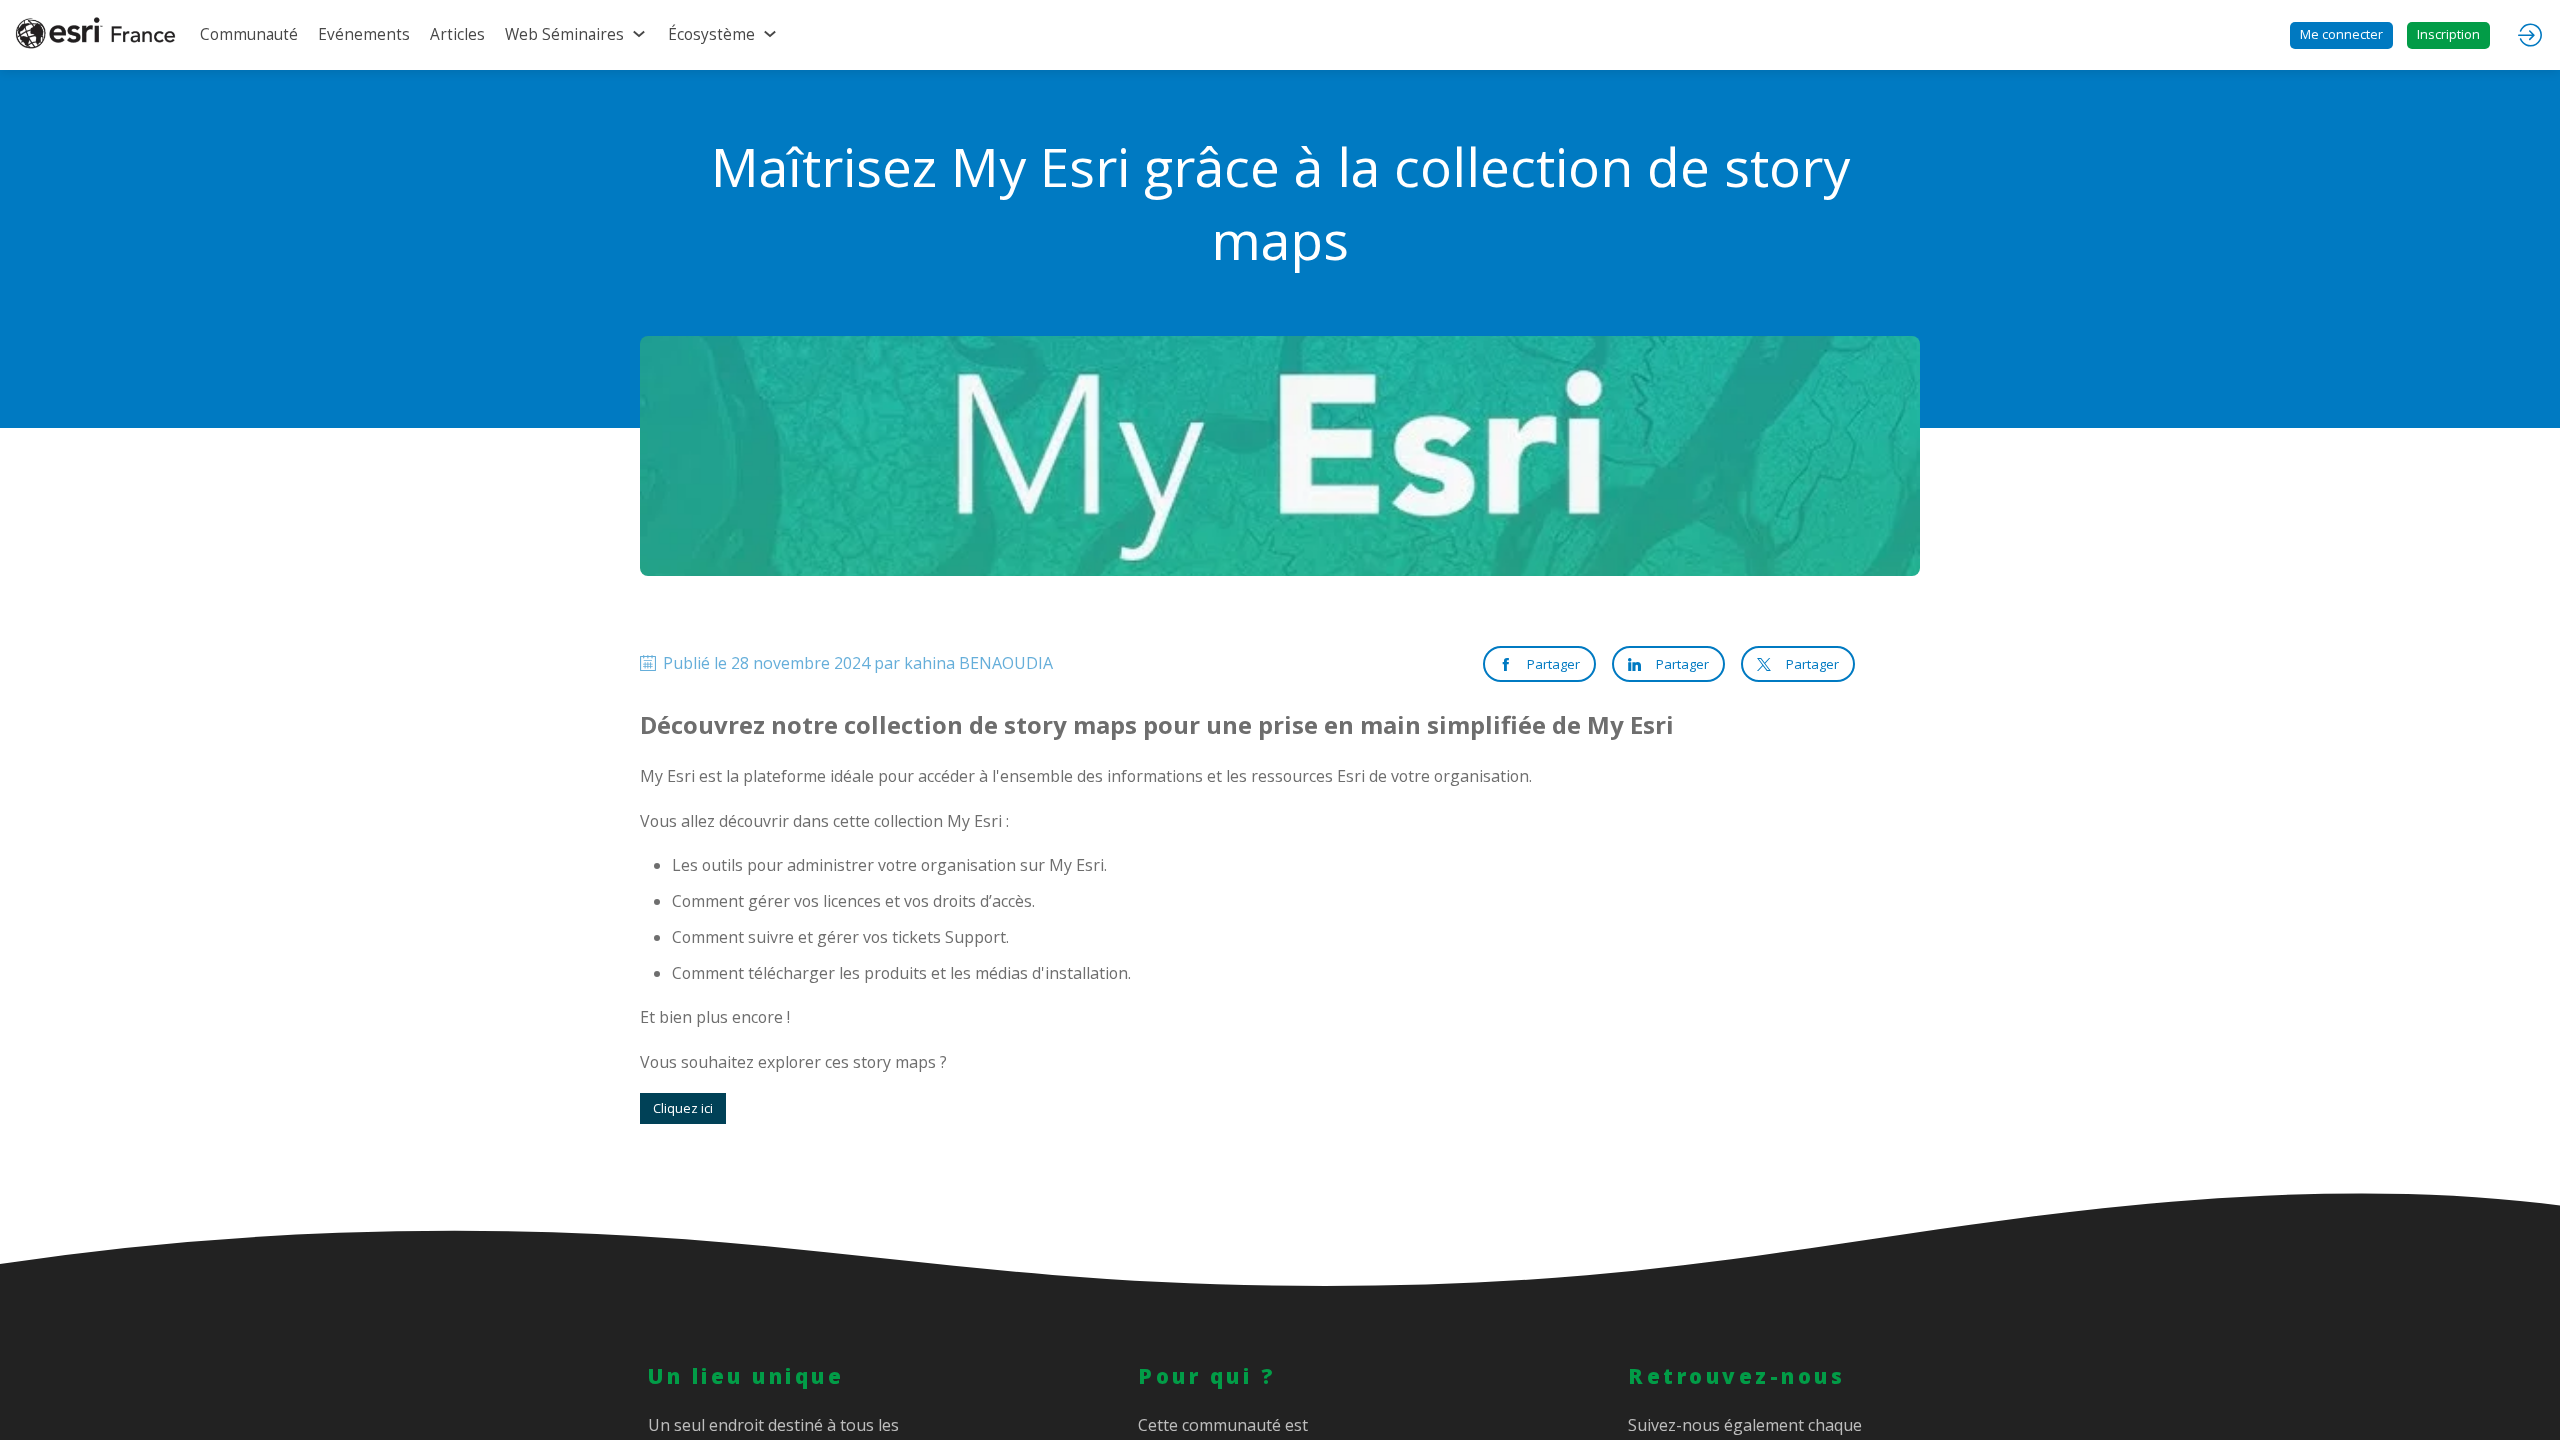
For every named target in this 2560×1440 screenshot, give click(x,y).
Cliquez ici (683, 1108)
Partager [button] (1553, 664)
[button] (2341, 35)
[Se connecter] (2530, 35)
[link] (249, 35)
